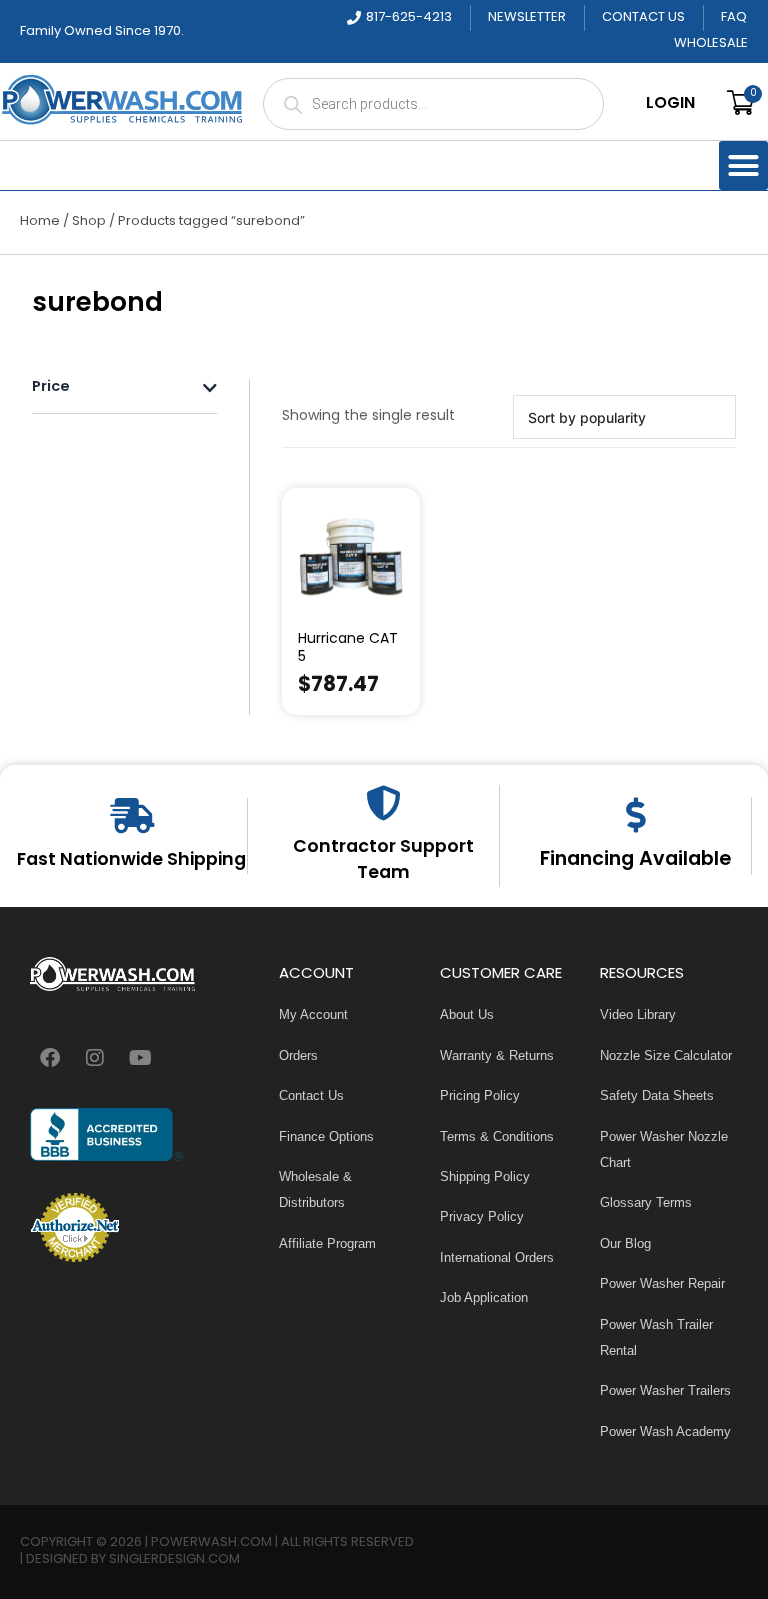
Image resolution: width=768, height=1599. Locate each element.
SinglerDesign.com (174, 1559)
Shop (89, 221)
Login (670, 104)
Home (40, 221)
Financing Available (635, 860)
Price (51, 388)
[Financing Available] (635, 814)
